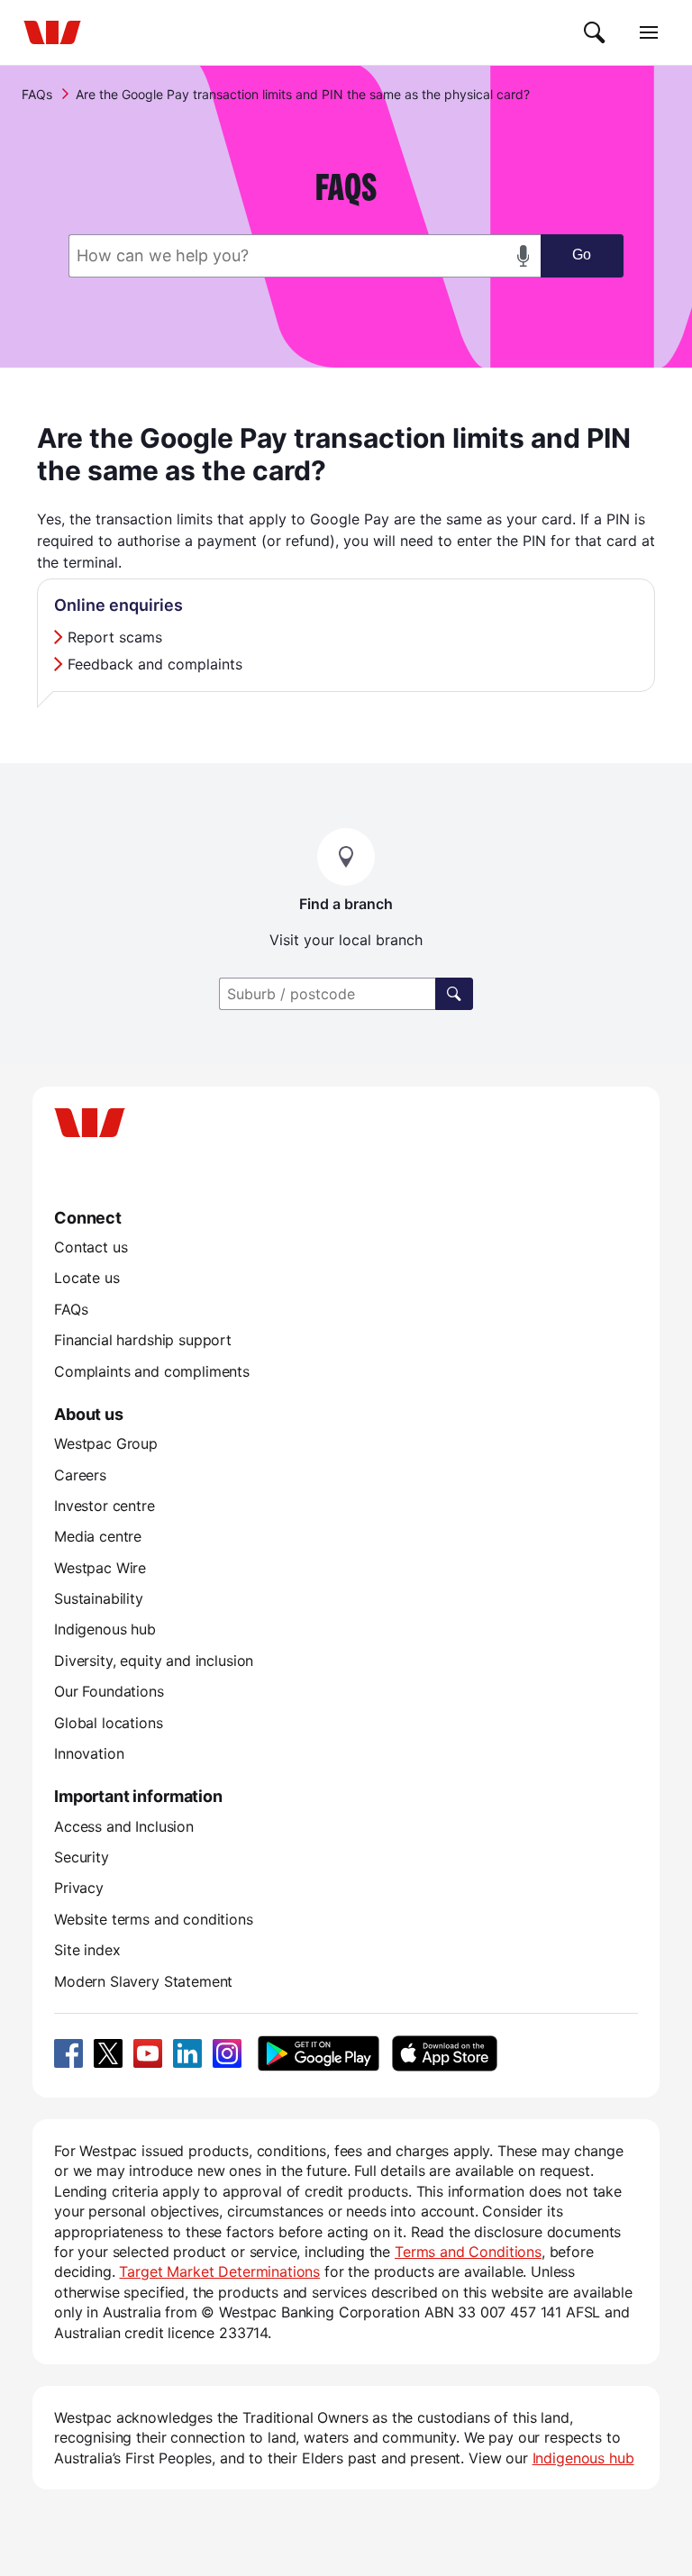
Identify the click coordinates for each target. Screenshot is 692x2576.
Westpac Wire (100, 1568)
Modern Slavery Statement (143, 1981)
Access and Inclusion (124, 1826)
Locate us (87, 1278)
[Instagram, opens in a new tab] (227, 2053)
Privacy (79, 1888)
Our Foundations (109, 1691)
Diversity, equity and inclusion (154, 1661)
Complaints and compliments (152, 1371)
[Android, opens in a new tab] (319, 2053)
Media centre (98, 1536)
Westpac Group (106, 1443)
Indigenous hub (105, 1629)
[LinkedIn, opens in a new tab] (187, 2053)
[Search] (595, 32)
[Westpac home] (52, 32)
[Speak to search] (524, 256)
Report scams (115, 637)
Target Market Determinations (219, 2271)
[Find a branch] (454, 994)
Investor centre (105, 1506)
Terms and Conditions (468, 2252)
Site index (87, 1950)
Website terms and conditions (154, 1919)
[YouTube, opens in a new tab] (148, 2053)
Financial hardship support (143, 1340)
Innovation (89, 1753)
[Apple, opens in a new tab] (444, 2053)
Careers (80, 1475)
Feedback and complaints (155, 664)
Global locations (109, 1723)
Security (82, 1857)
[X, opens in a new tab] (108, 2053)
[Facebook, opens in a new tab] (68, 2053)
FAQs (37, 94)
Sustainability (99, 1598)
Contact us (91, 1247)
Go (582, 255)
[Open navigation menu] (649, 32)
